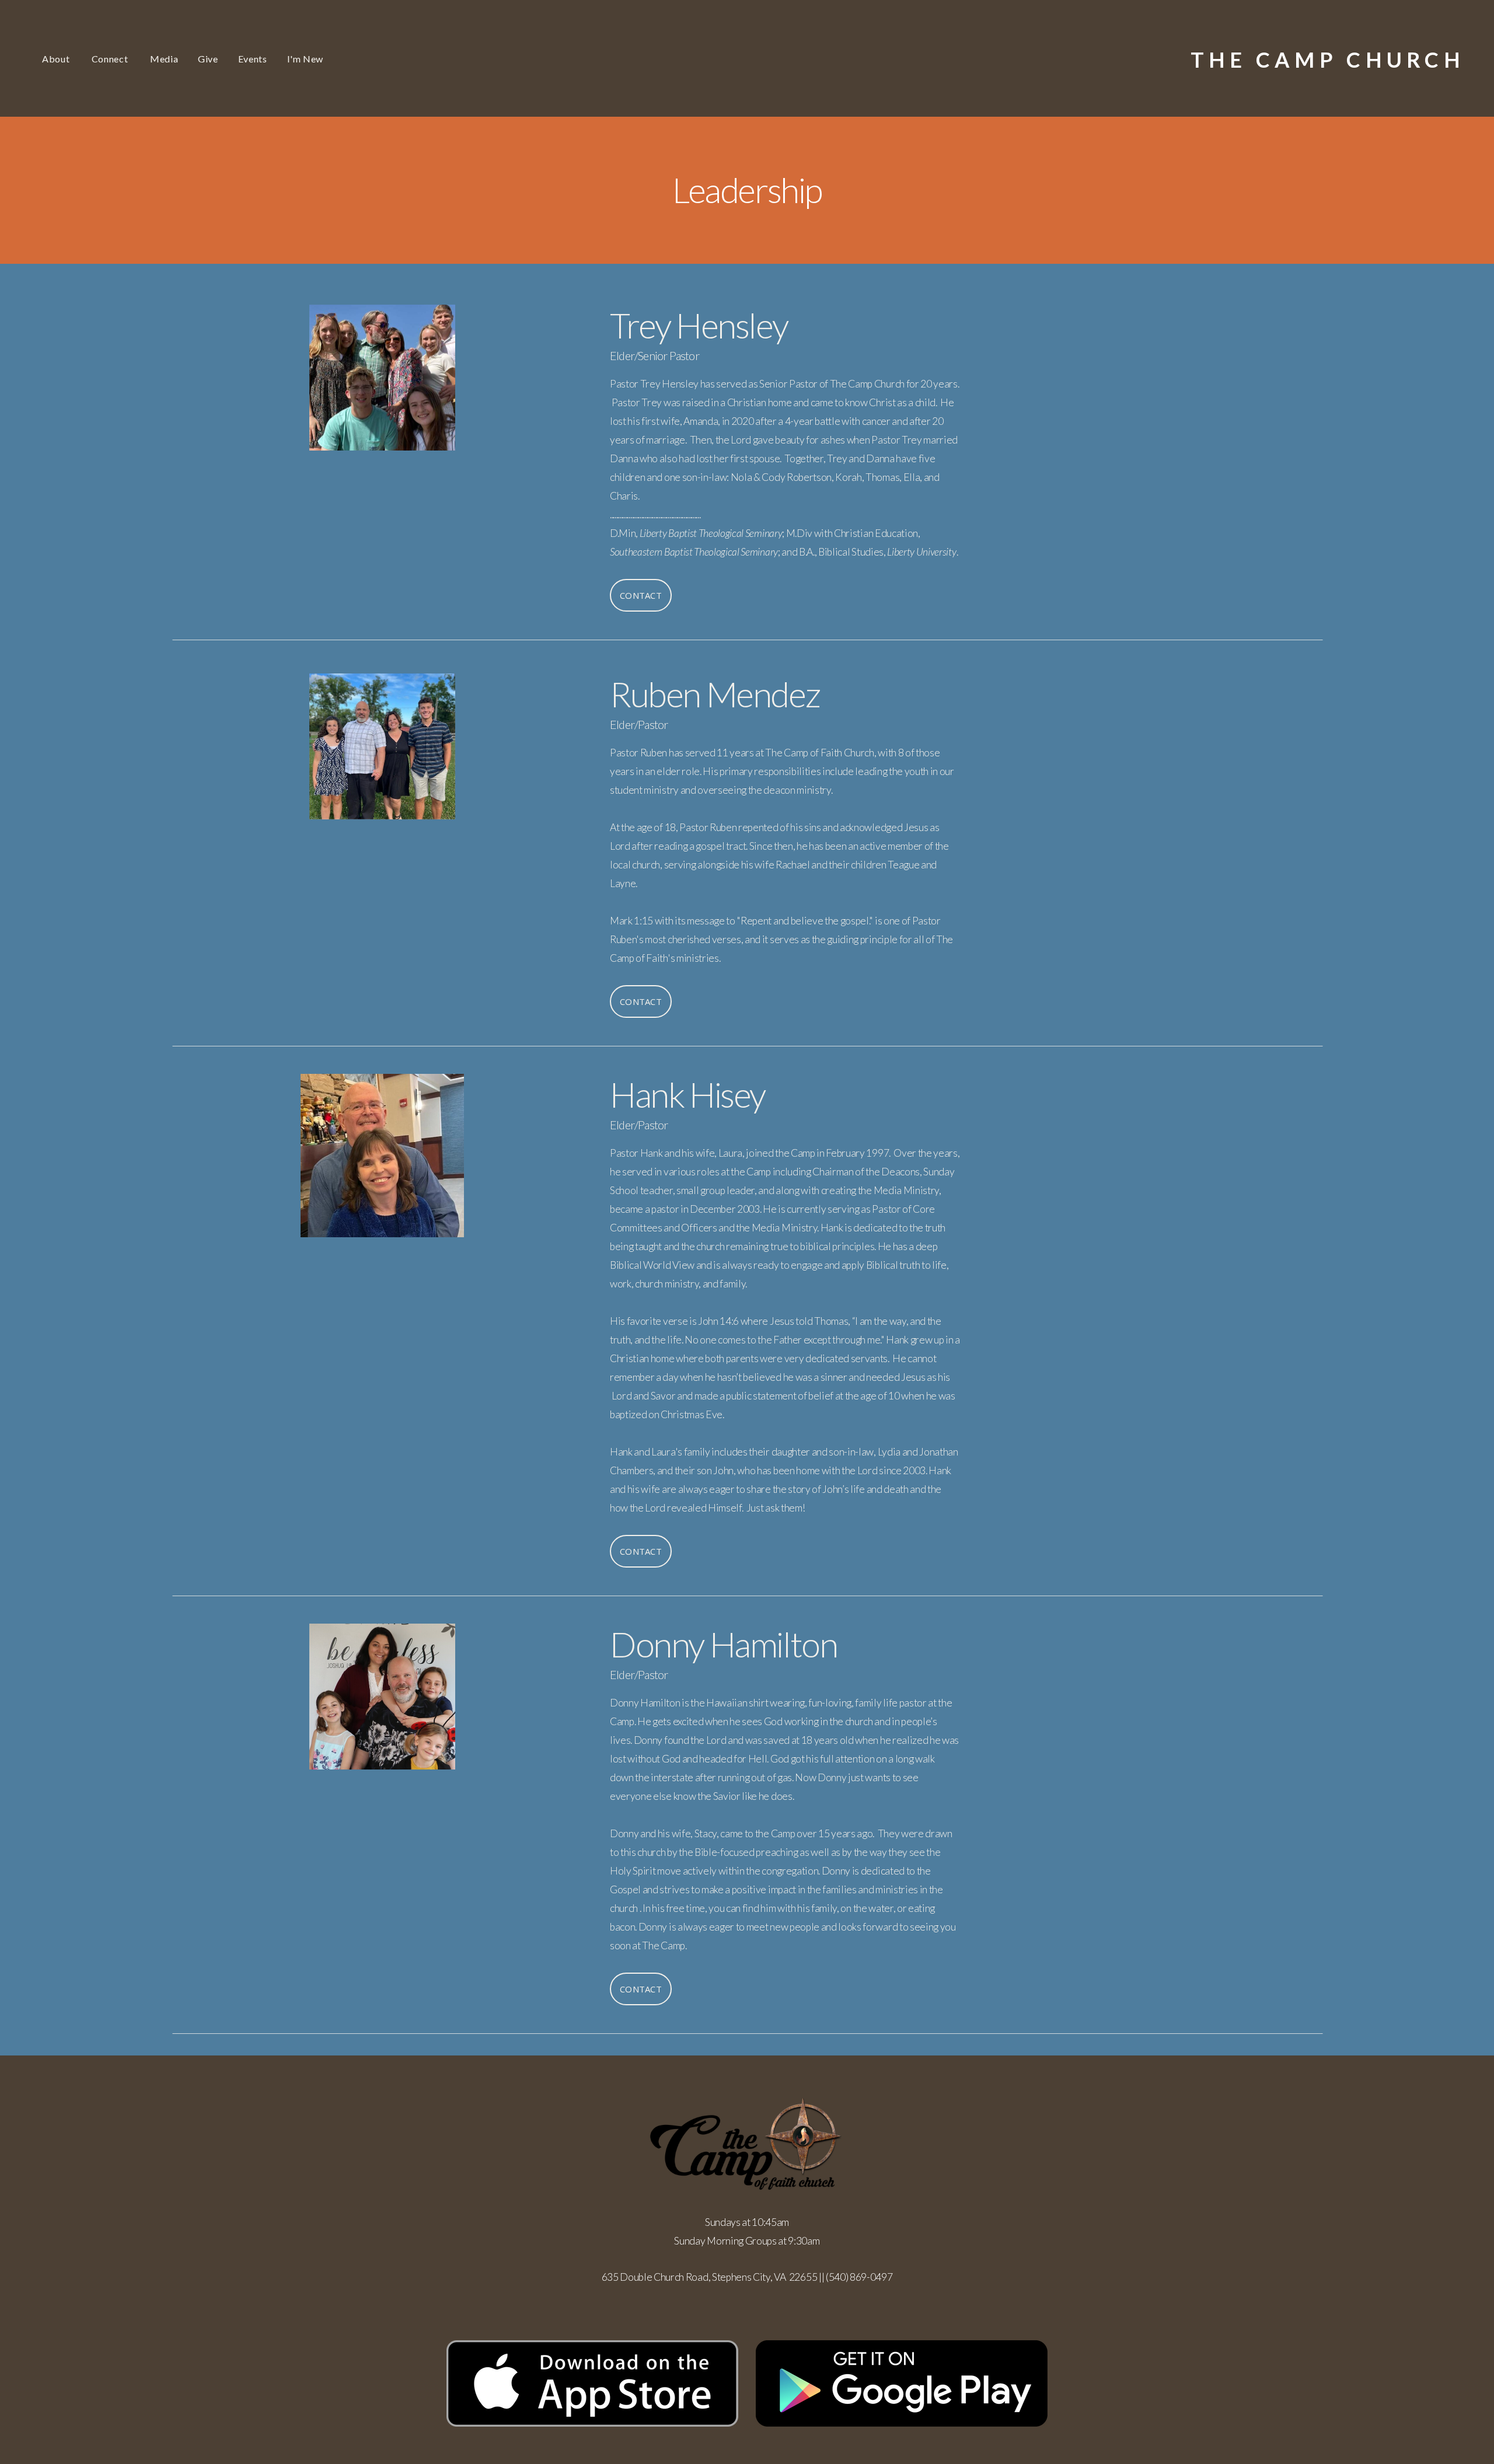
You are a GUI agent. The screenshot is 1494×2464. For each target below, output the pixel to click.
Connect (111, 59)
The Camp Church (1328, 60)
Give (208, 59)
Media (164, 59)
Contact (641, 595)
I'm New (305, 59)
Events (253, 59)
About (57, 59)
